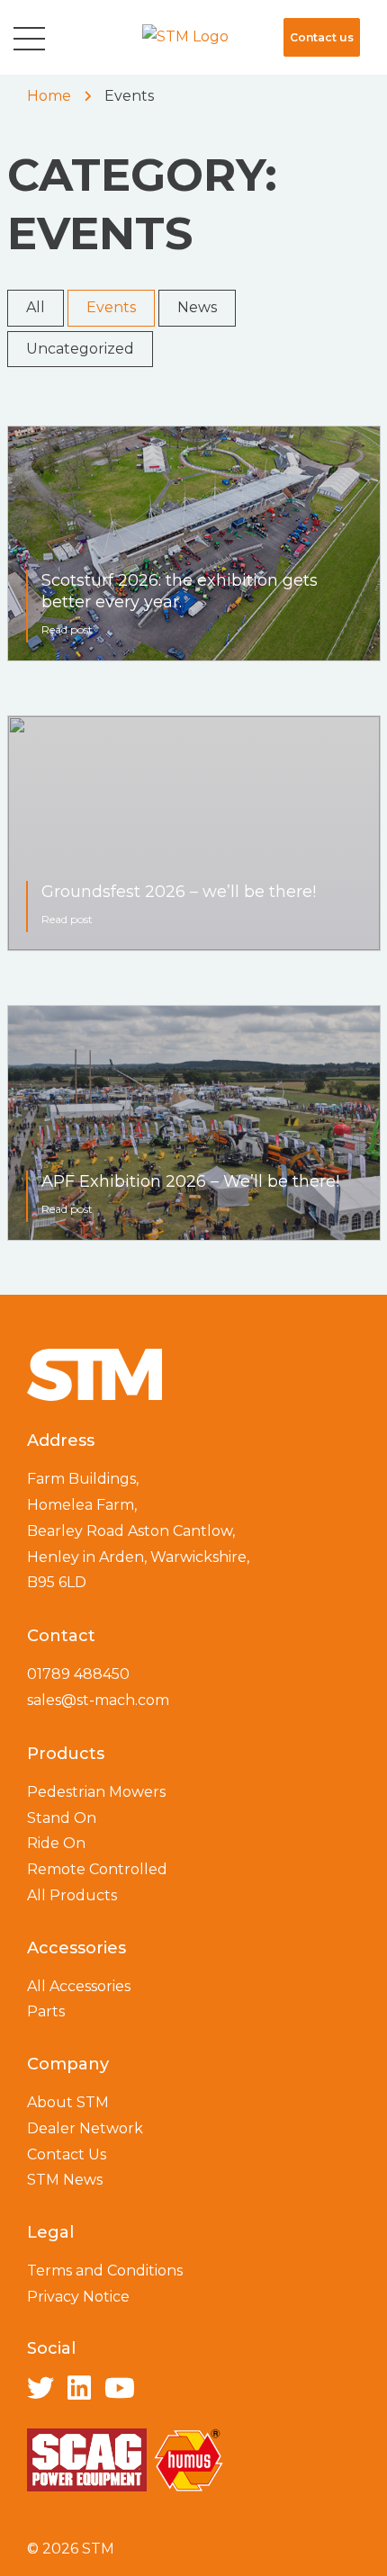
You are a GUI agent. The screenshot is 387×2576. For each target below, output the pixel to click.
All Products (72, 1895)
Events (111, 307)
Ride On (56, 1843)
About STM (68, 2102)
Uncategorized (80, 349)
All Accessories (79, 1986)
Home (49, 96)
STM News (65, 2180)
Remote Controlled (97, 1869)
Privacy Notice (78, 2297)
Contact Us (67, 2154)
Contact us (322, 37)
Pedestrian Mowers (96, 1792)
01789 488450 (78, 1674)
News (197, 307)
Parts (46, 2011)
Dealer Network (85, 2128)
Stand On (62, 1818)
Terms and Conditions (105, 2271)
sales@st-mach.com (98, 1700)
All (36, 307)
